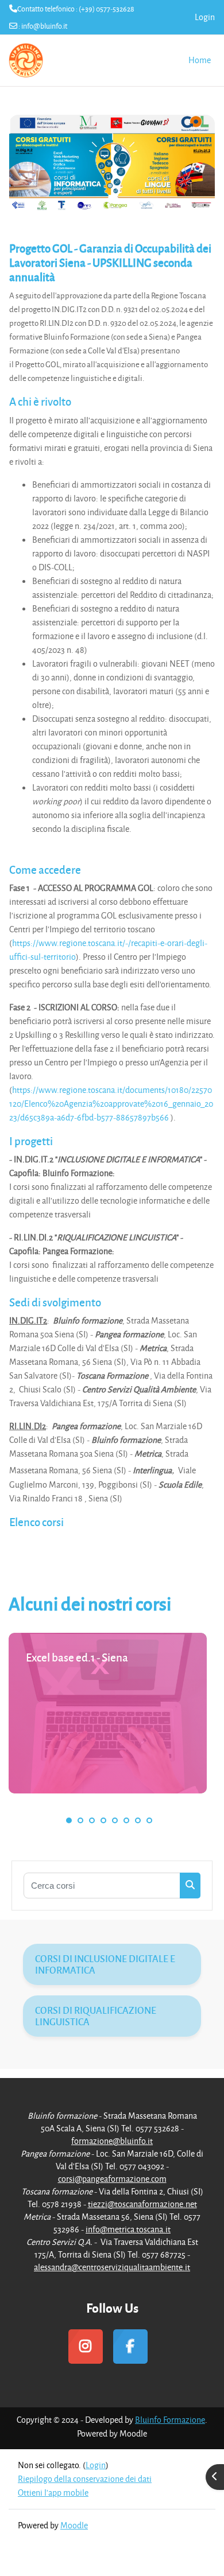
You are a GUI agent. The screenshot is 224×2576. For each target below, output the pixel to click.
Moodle (74, 2525)
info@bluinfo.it (44, 26)
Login (205, 17)
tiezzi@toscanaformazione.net (142, 2204)
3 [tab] (92, 1820)
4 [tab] (103, 1820)
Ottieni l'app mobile (53, 2493)
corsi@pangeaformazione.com (112, 2179)
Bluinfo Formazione (170, 2420)
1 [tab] (69, 1820)
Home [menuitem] (200, 60)
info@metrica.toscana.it (128, 2229)
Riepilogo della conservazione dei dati (85, 2479)
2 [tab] (80, 1820)
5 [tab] (115, 1820)
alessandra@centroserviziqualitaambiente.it (112, 2267)
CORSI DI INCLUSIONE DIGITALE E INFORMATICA (105, 1964)
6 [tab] (126, 1820)
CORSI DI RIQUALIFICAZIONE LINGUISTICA (96, 2016)
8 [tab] (149, 1820)
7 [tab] (138, 1820)
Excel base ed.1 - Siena (77, 1657)
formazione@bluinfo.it (112, 2141)
